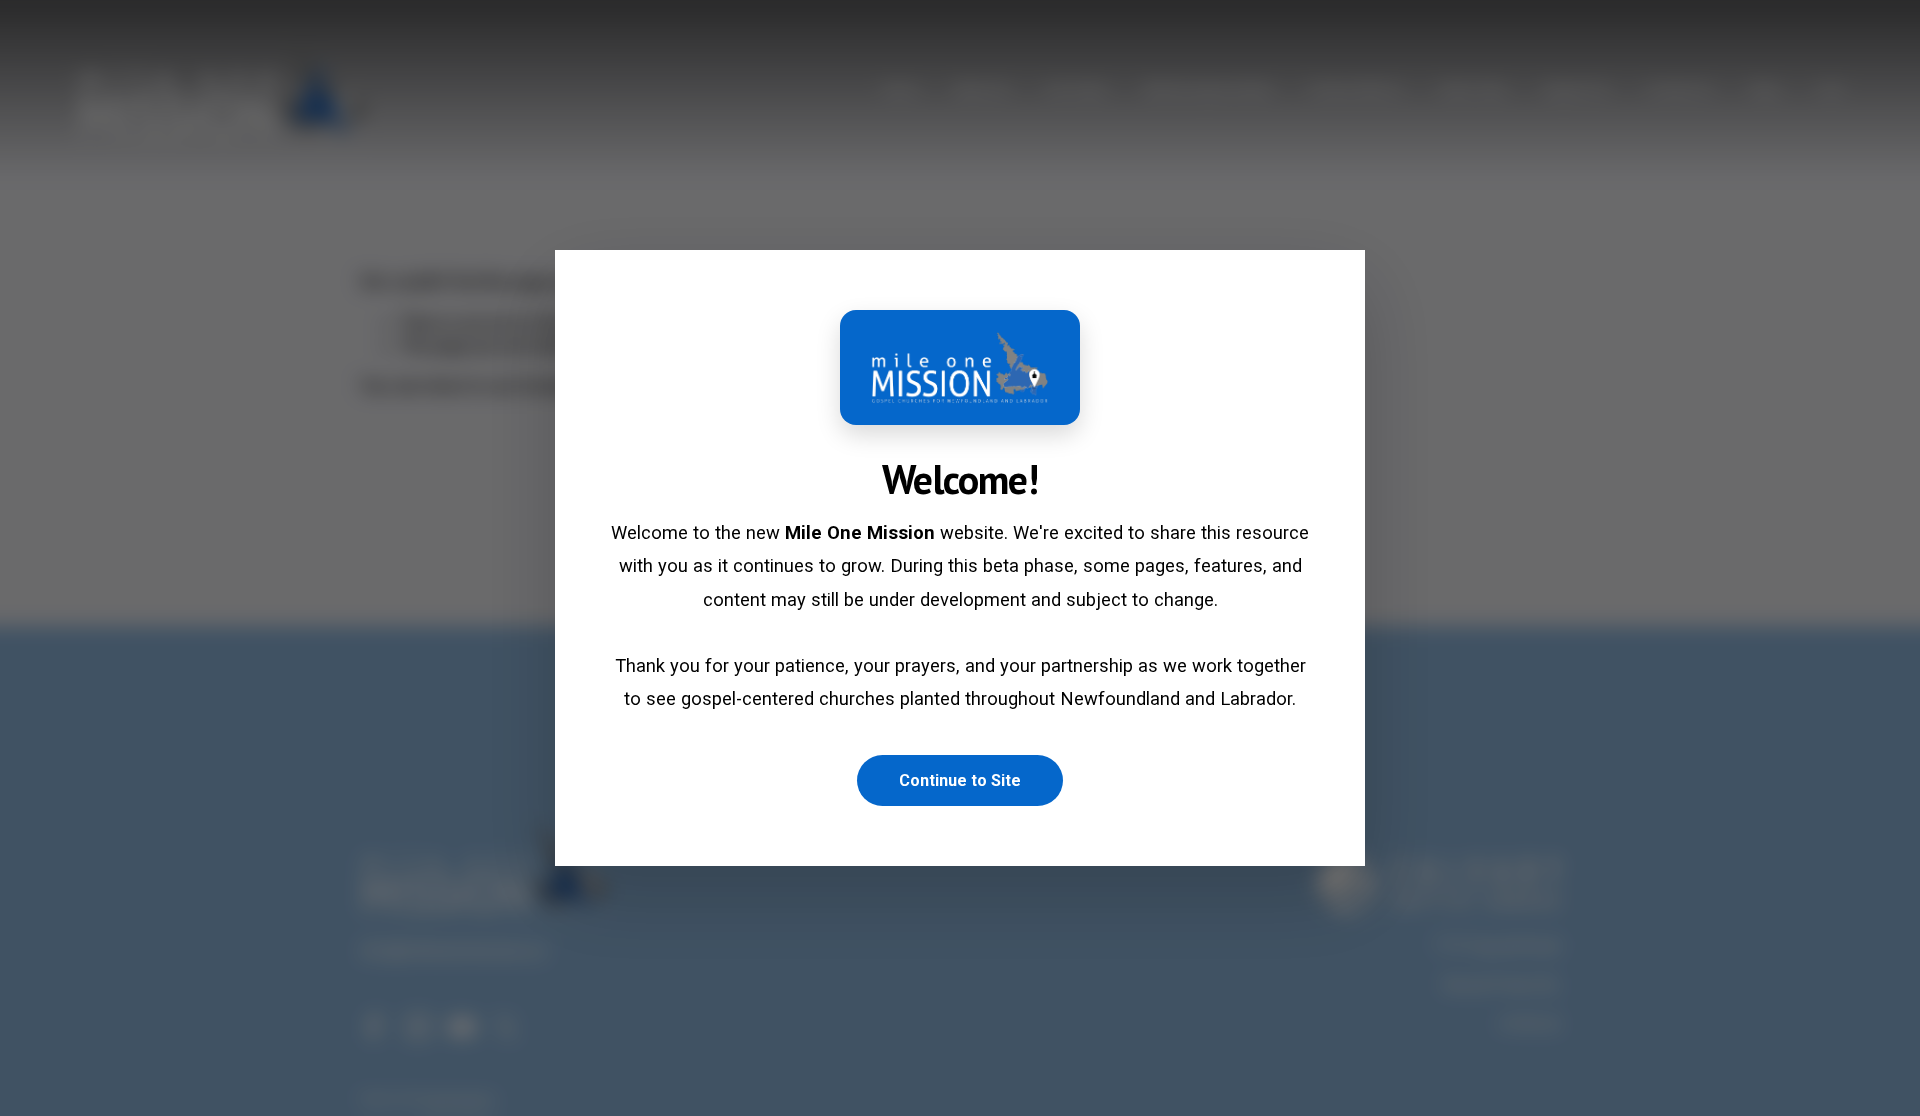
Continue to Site (960, 780)
